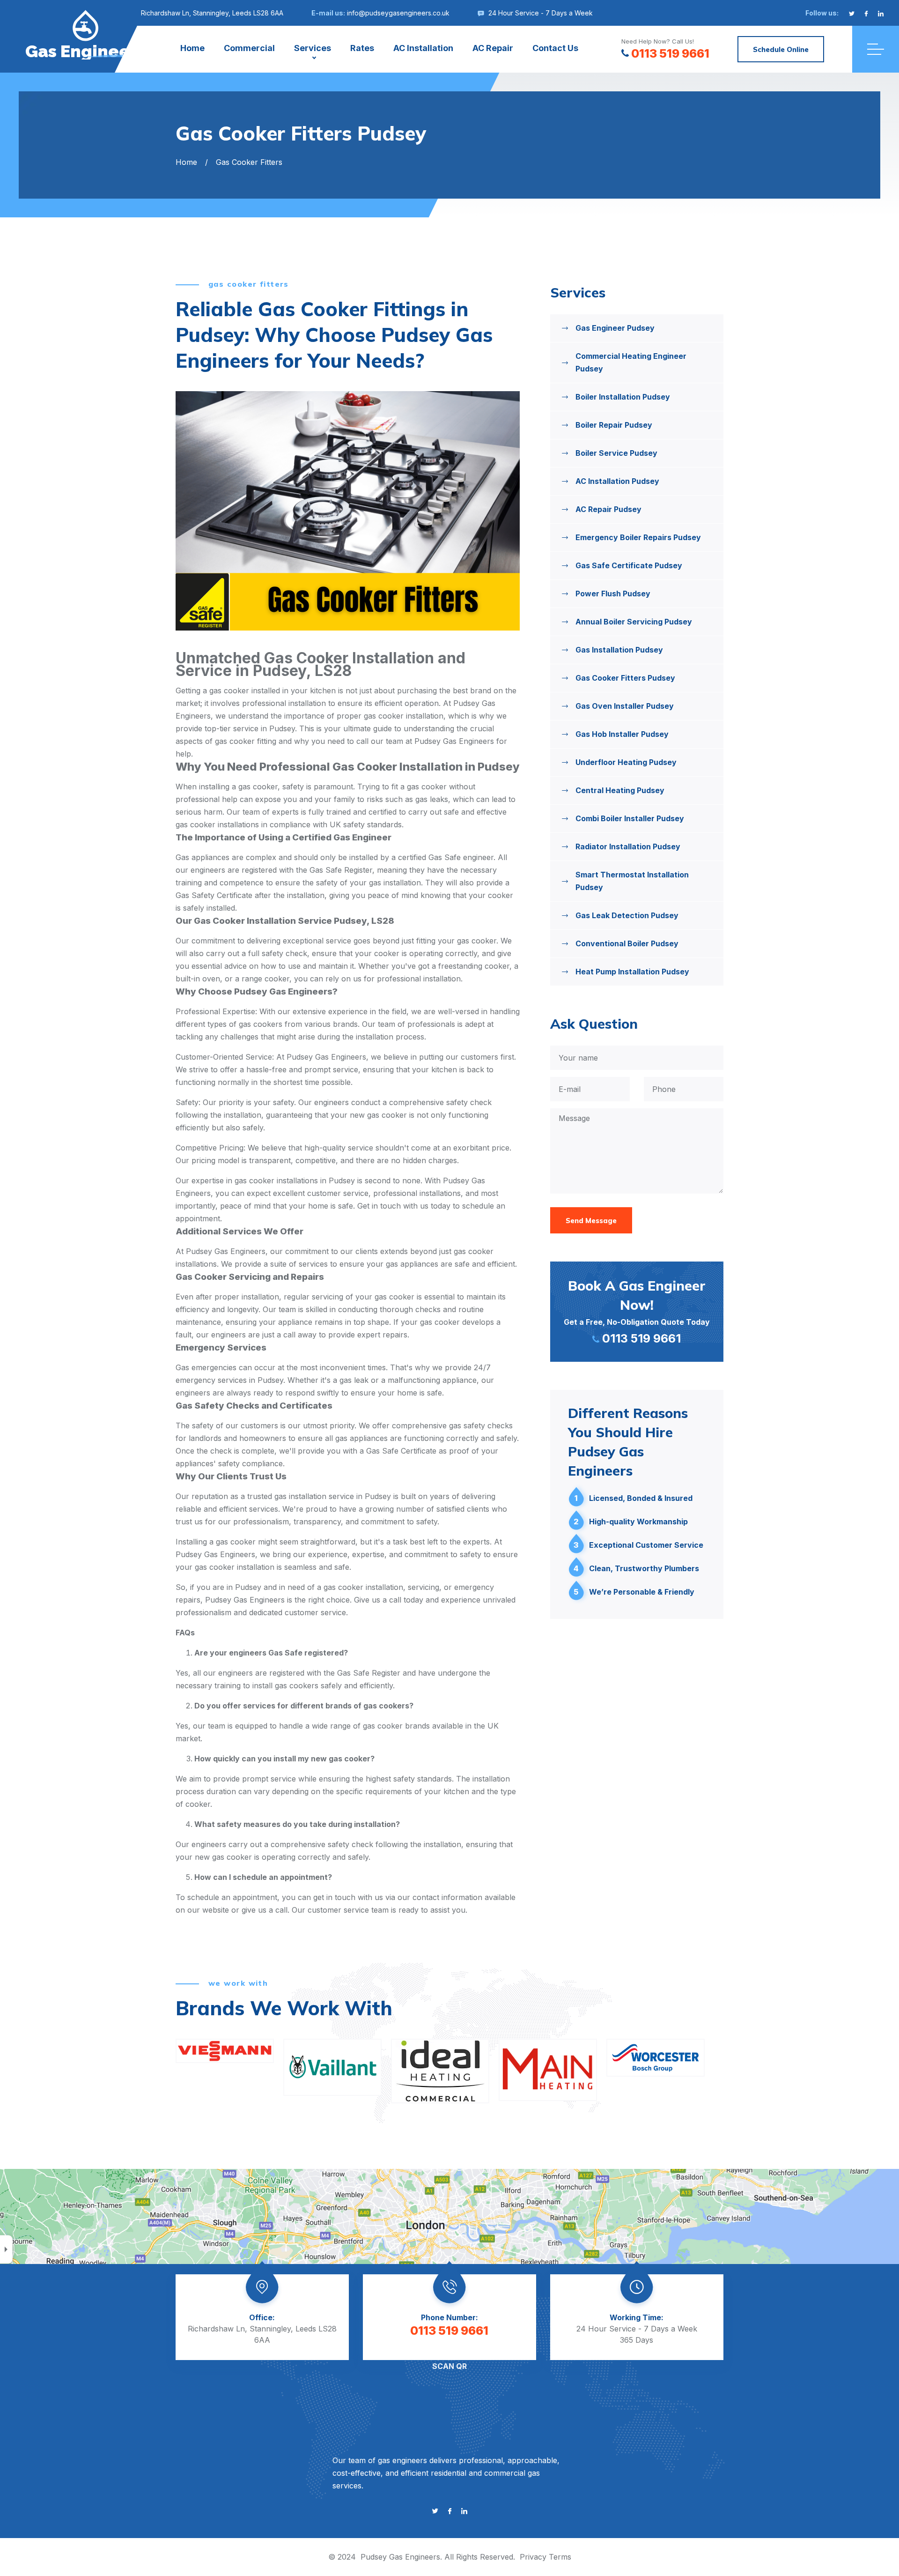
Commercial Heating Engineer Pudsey (631, 362)
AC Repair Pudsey (608, 509)
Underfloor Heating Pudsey (626, 762)
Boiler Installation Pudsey (623, 397)
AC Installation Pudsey (617, 481)
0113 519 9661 (670, 53)
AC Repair (493, 48)
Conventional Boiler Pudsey (627, 943)
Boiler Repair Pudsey (614, 425)
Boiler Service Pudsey (616, 453)
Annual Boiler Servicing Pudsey (634, 622)
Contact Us (555, 48)
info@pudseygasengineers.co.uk (398, 13)
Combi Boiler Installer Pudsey (630, 818)
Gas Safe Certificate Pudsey (629, 565)
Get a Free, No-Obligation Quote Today (637, 1311)
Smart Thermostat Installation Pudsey (632, 881)
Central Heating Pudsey (620, 790)
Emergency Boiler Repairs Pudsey (638, 537)
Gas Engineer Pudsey (615, 328)
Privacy (533, 2557)
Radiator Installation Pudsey (628, 846)
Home (192, 48)
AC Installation (423, 48)
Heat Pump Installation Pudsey (632, 972)
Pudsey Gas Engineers (400, 2557)
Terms (560, 2557)
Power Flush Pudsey (613, 594)
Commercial (249, 48)
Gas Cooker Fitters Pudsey (625, 678)
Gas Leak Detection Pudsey (627, 915)
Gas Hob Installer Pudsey (622, 734)
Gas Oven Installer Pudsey (625, 706)
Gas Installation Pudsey (619, 650)
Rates (362, 48)
